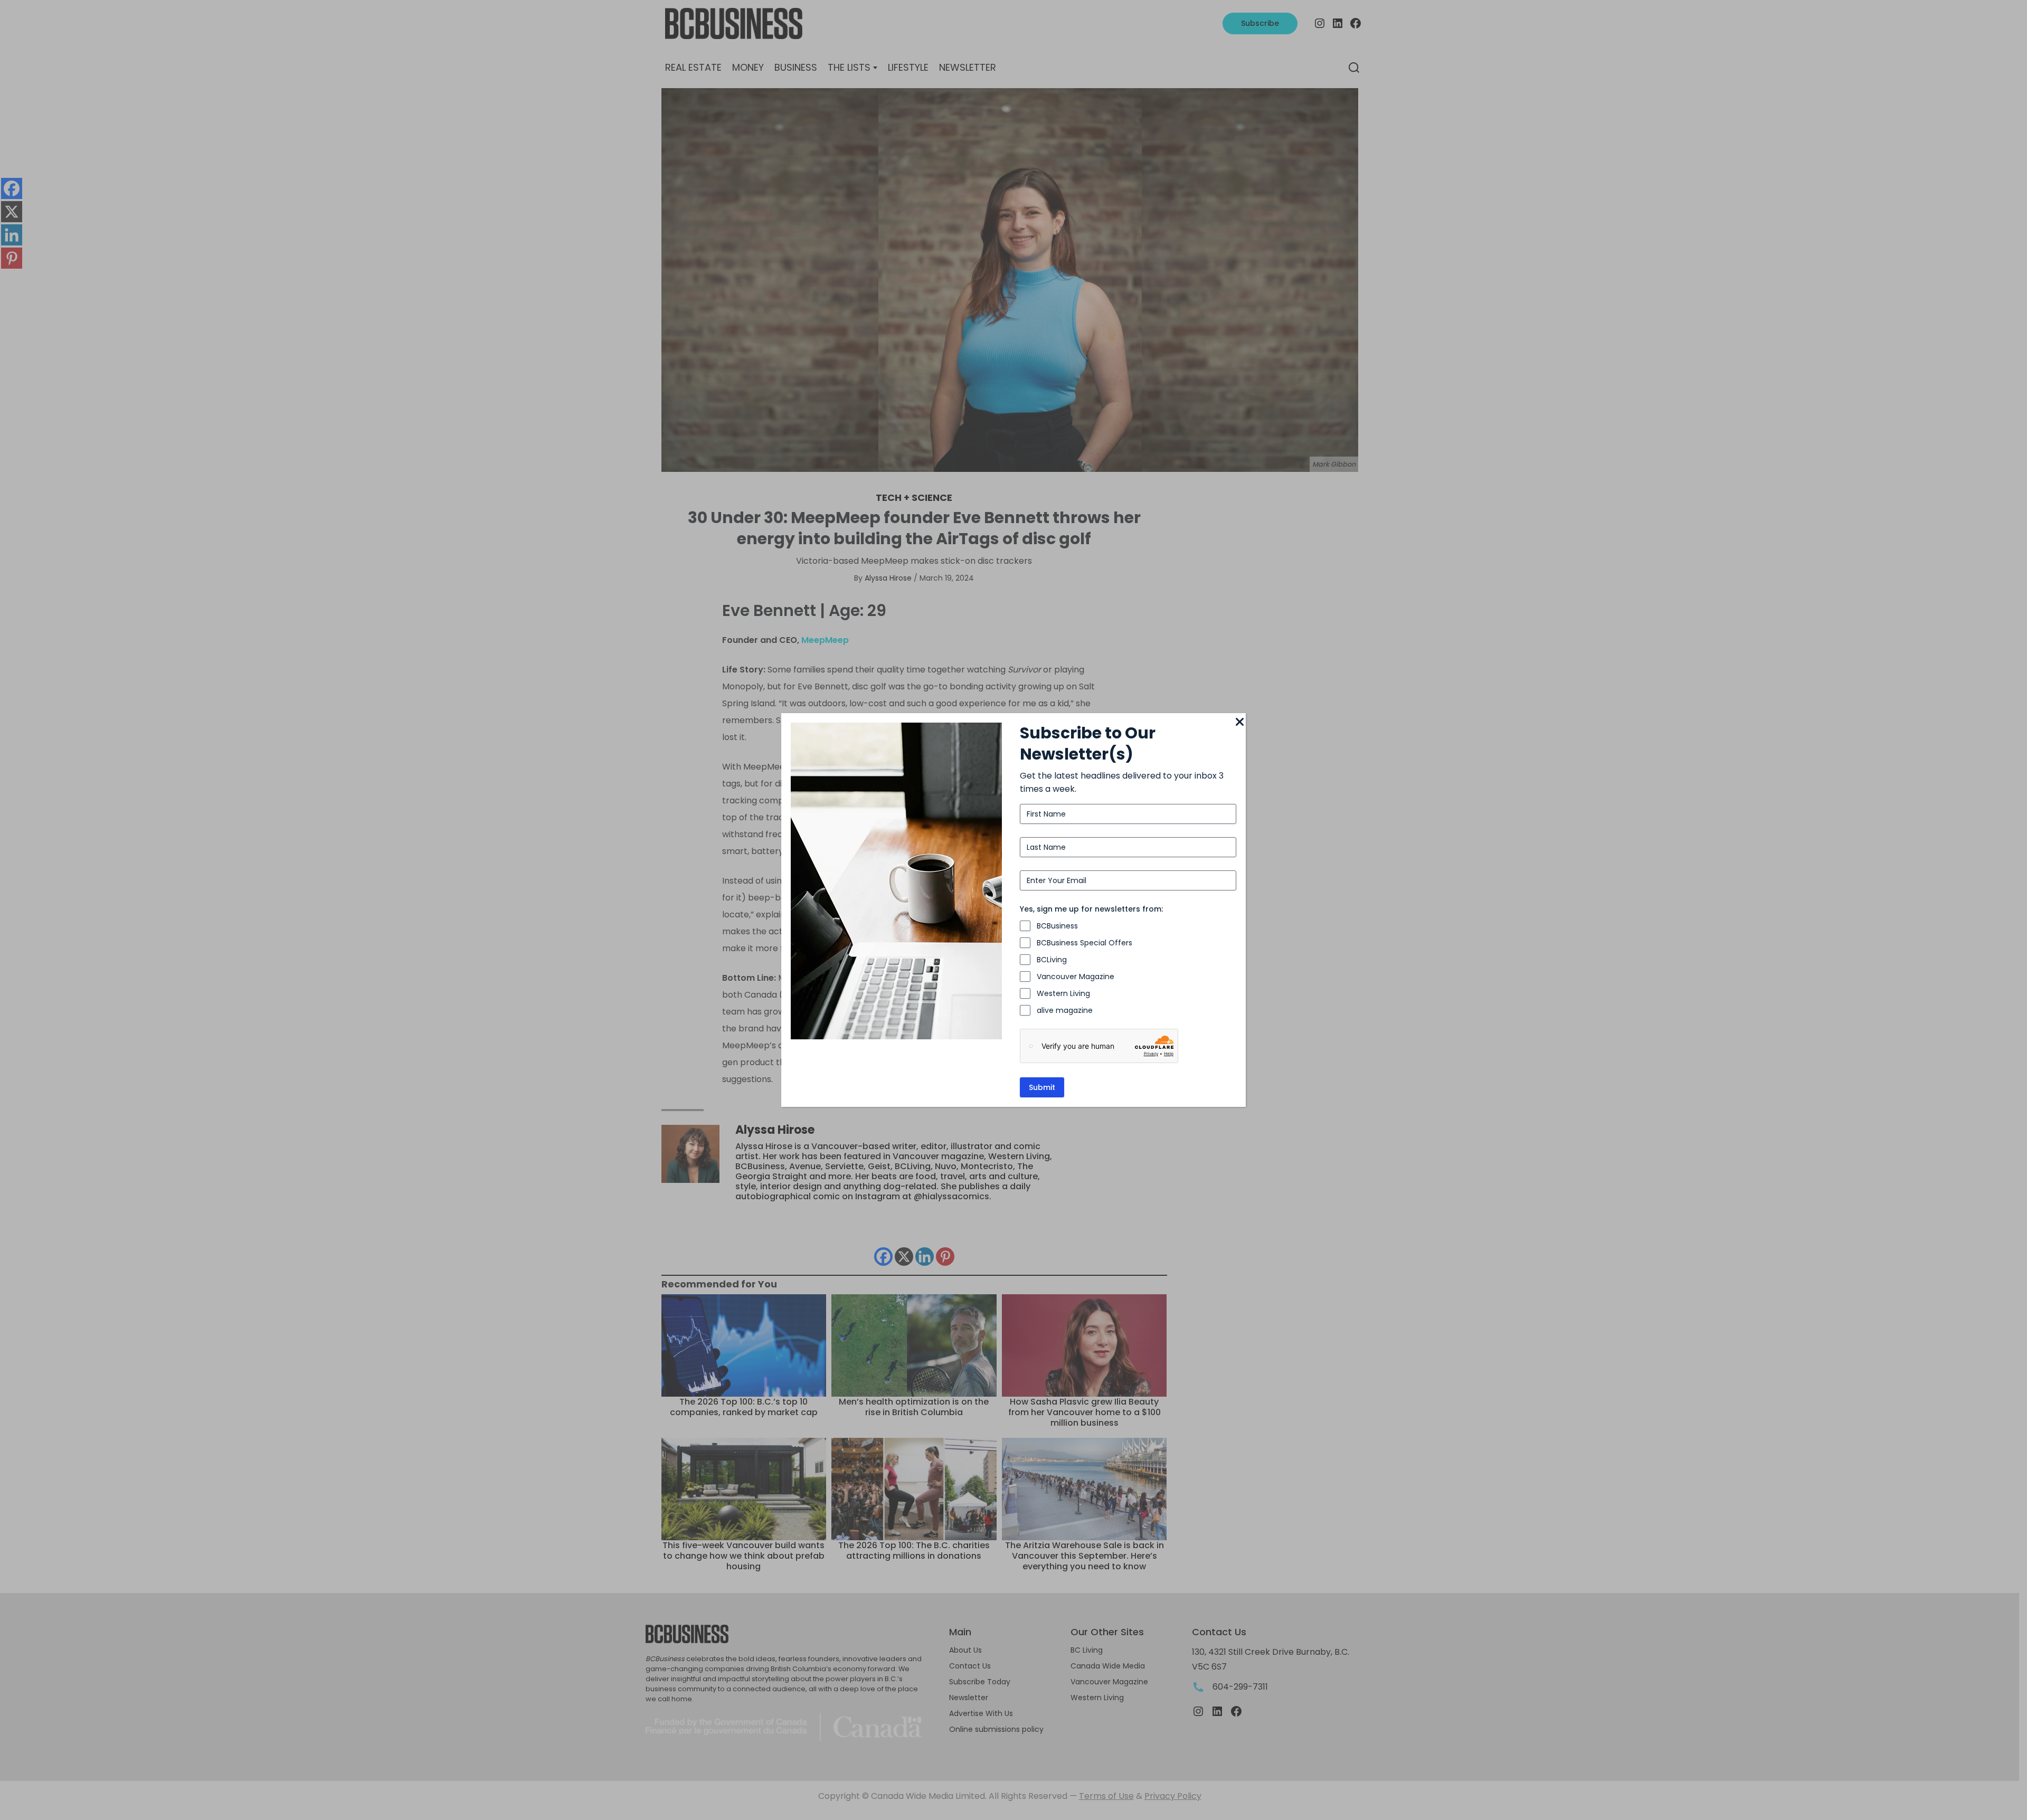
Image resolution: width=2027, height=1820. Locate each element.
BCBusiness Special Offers (1084, 943)
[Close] (1239, 723)
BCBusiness (1057, 926)
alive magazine (1065, 1010)
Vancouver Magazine (1076, 977)
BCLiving (1052, 960)
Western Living (1063, 993)
